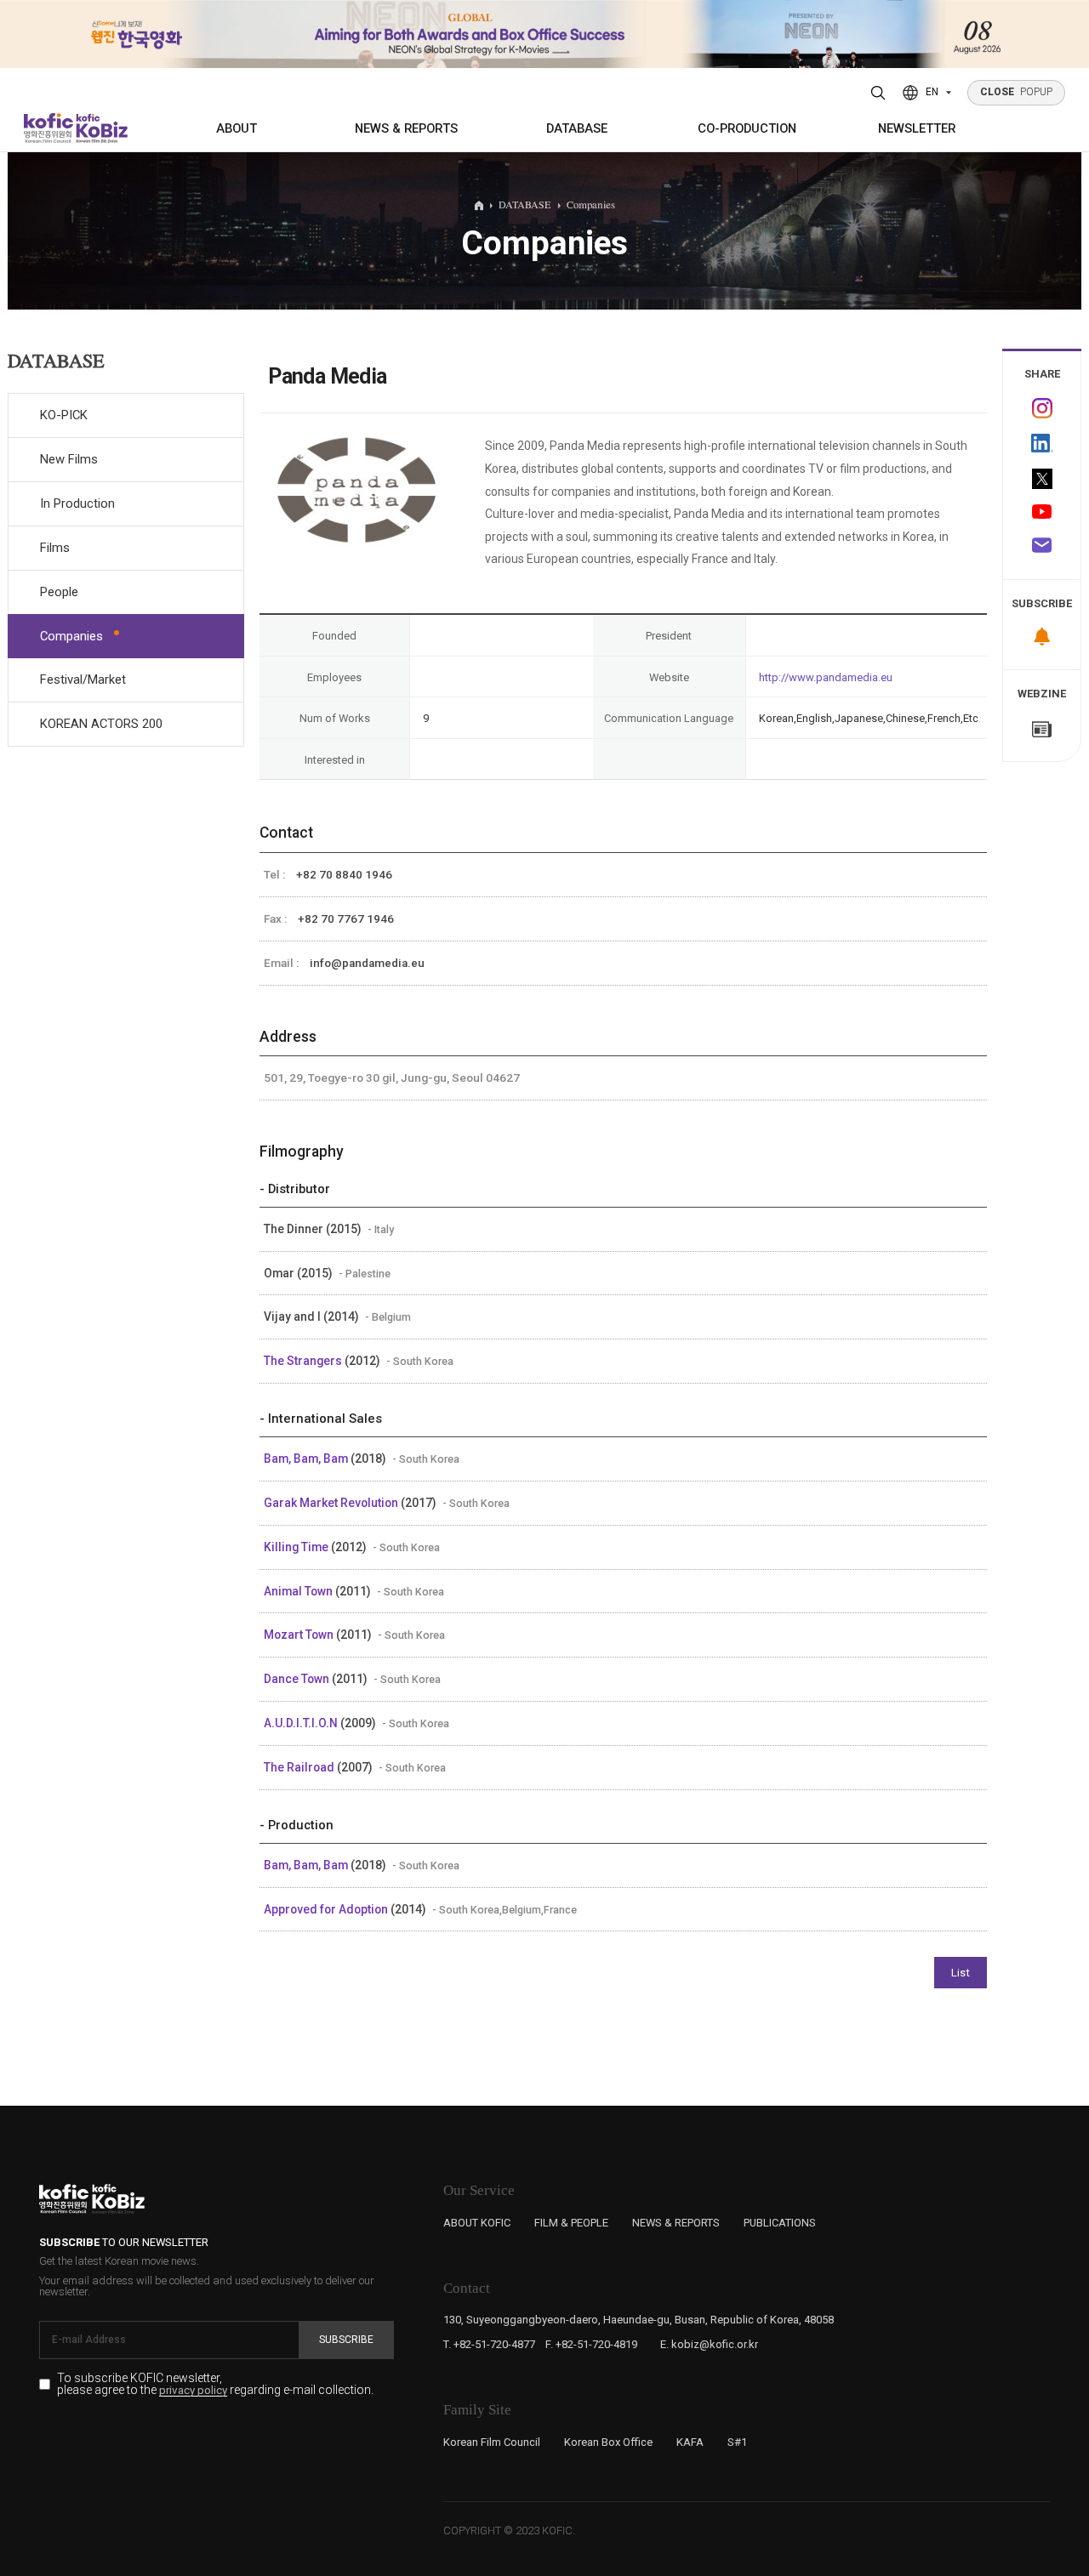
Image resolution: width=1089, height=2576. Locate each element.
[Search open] (878, 93)
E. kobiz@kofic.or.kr (709, 2344)
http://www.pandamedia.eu (826, 677)
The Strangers (304, 1361)
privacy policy (193, 2391)
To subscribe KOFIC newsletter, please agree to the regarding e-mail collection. (215, 2384)
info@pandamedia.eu (367, 963)
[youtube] (1042, 513)
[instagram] (1042, 409)
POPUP (1017, 92)
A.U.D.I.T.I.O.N (302, 1723)
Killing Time (297, 1547)
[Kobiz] (100, 128)
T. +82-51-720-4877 (489, 2344)
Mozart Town (300, 1635)
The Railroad (300, 1767)
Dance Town (298, 1679)
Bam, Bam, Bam (307, 1459)
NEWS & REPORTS (406, 128)
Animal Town (299, 1591)
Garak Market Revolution (332, 1503)
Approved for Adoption (327, 1909)
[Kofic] (49, 128)
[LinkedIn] (1042, 444)
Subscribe (346, 2340)
